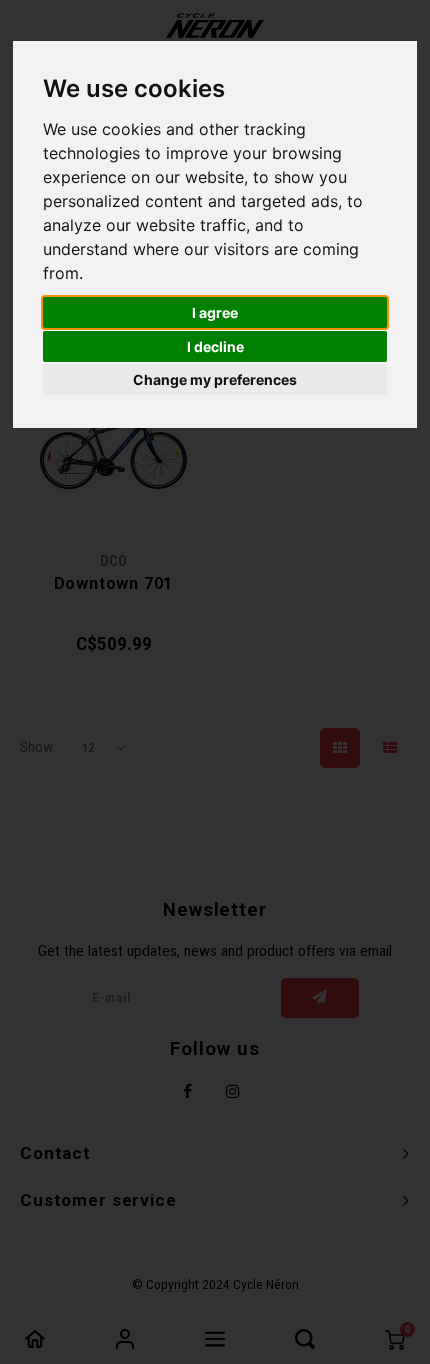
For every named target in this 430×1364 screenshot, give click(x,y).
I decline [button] (215, 346)
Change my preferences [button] (215, 379)
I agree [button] (215, 312)
